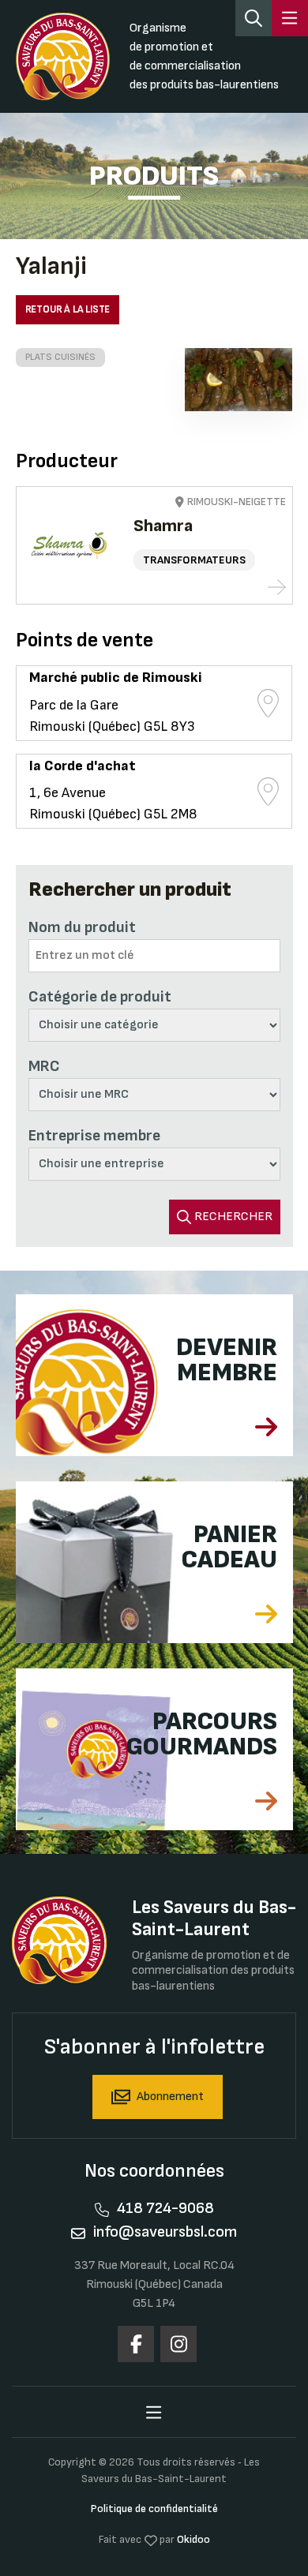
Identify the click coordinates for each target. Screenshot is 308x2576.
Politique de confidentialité (154, 2509)
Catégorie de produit (100, 997)
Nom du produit (82, 927)
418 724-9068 (165, 2208)
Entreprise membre (94, 1136)
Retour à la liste (68, 309)
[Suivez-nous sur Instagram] (178, 2344)
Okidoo (193, 2539)
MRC (44, 1066)
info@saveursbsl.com (165, 2232)
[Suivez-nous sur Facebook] (136, 2344)
